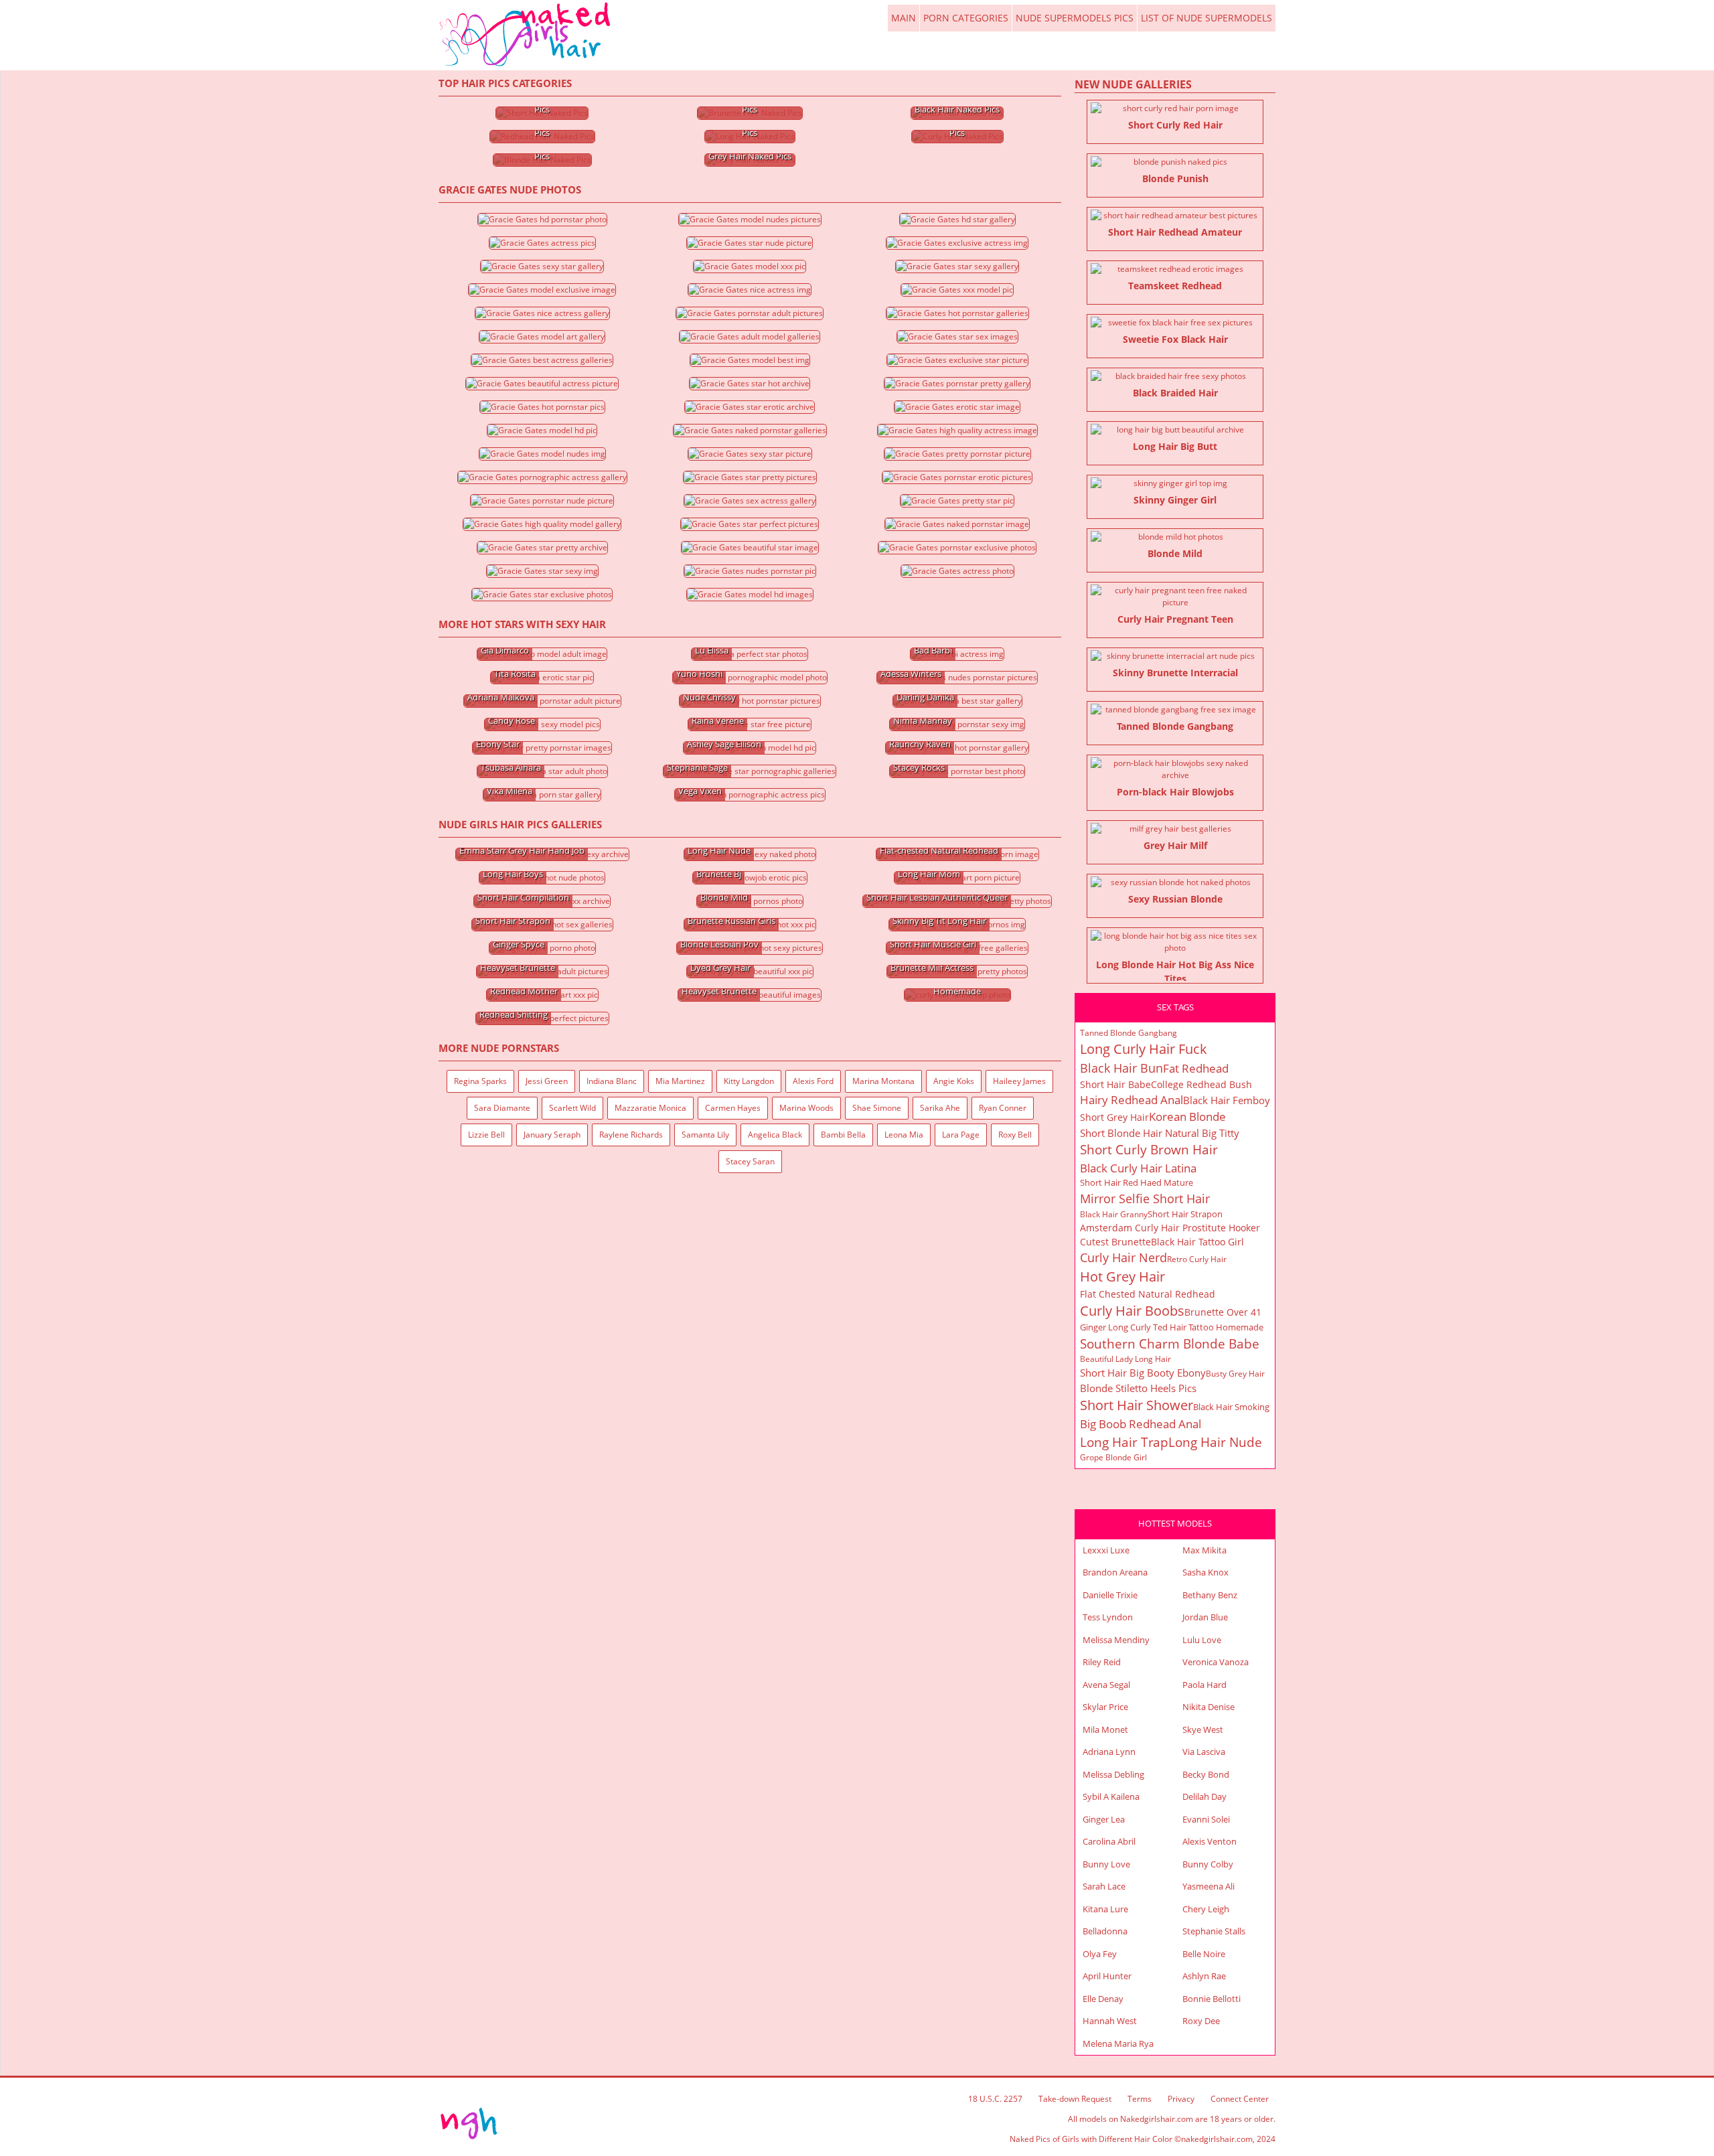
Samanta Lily (705, 1135)
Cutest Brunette (1115, 1242)
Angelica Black (775, 1135)
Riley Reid (1102, 1662)
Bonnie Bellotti (1212, 1999)
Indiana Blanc (612, 1081)
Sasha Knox (1205, 1572)
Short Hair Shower (1137, 1405)
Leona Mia (904, 1135)
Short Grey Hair (1114, 1117)
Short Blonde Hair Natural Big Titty (1160, 1133)
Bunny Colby (1208, 1864)
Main (526, 35)
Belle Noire (1204, 1954)
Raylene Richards (631, 1135)
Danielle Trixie (1110, 1595)
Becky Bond (1206, 1774)
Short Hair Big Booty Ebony (1143, 1373)
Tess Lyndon (1108, 1617)
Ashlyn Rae (1204, 1976)
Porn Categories (966, 18)
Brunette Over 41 (1223, 1312)
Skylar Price (1105, 1707)
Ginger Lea (1104, 1819)
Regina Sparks (480, 1081)
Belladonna (1105, 1931)
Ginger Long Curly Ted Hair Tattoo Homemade (1172, 1327)
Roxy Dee (1201, 2021)
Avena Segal (1106, 1685)
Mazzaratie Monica (650, 1108)
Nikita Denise (1209, 1707)
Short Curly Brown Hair (1149, 1150)
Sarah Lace (1104, 1886)
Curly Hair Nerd (1123, 1257)
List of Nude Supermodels (1206, 18)
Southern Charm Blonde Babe (1170, 1344)
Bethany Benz (1210, 1595)
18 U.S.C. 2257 (995, 2099)
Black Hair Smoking (1231, 1407)
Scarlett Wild (572, 1108)
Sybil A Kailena (1111, 1796)
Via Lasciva (1204, 1752)
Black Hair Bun (1121, 1068)
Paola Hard (1204, 1685)
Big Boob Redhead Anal (1141, 1424)
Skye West (1203, 1729)
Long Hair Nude (1215, 1442)
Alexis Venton (1210, 1841)
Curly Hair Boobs (1132, 1311)
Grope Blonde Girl (1113, 1457)
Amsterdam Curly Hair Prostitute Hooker (1170, 1228)
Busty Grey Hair (1235, 1374)
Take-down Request (1075, 2099)
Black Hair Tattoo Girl (1197, 1242)
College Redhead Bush (1201, 1084)
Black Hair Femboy (1227, 1100)
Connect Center (1240, 2099)
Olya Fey (1100, 1954)
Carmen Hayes (733, 1108)
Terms (1140, 2099)
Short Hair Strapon (1185, 1214)
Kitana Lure (1105, 1909)
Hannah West (1110, 2021)
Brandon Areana (1115, 1572)
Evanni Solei (1206, 1819)
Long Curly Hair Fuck (1144, 1049)
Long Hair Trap (1124, 1442)
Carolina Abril (1109, 1841)
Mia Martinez (680, 1081)
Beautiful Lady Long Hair (1125, 1359)
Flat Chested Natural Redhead (1148, 1294)
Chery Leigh (1206, 1909)
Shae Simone (877, 1108)
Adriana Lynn (1109, 1752)
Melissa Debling (1113, 1774)
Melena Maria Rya (1118, 2044)
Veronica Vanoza (1216, 1662)
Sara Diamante (502, 1108)
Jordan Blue (1205, 1617)
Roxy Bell (1015, 1135)
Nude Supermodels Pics (1075, 18)
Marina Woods (806, 1108)
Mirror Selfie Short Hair (1145, 1199)
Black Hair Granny (1114, 1214)
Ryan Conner (1003, 1108)
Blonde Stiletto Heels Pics (1138, 1388)
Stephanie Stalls (1214, 1931)
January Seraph (552, 1135)
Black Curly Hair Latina (1138, 1168)
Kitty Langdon (749, 1081)
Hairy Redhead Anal (1132, 1100)
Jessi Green (547, 1081)
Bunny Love (1106, 1864)
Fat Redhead (1196, 1068)
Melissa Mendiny (1116, 1640)
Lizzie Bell (486, 1135)
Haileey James (1019, 1081)
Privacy (1181, 2099)
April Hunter (1107, 1976)
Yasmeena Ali (1209, 1886)
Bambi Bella (843, 1135)
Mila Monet (1105, 1729)
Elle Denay (1103, 1999)
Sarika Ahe (940, 1108)
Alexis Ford (813, 1081)
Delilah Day (1204, 1796)
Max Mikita (1204, 1550)
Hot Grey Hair (1122, 1277)
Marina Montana (883, 1081)
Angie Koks (954, 1081)
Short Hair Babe (1115, 1084)
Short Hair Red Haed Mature (1137, 1182)
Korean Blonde (1187, 1116)
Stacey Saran (750, 1161)
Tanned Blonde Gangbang (1128, 1033)
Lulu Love (1202, 1640)
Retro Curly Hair (1197, 1259)
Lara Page (961, 1135)
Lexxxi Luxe (1106, 1550)
